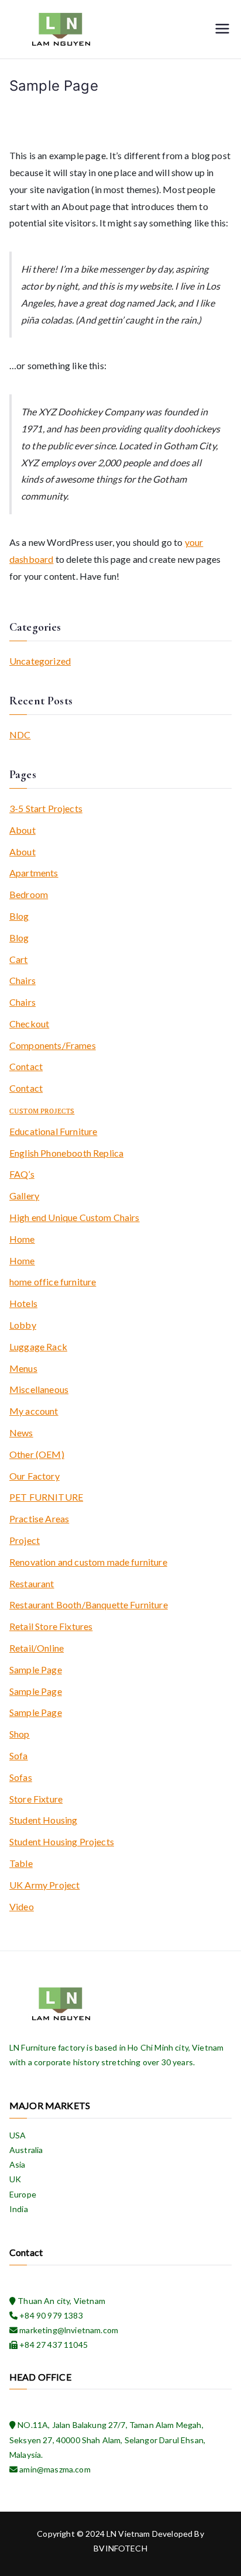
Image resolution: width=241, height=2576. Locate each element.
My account (34, 1411)
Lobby (23, 1325)
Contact (26, 1066)
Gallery (24, 1196)
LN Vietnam (128, 2534)
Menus (23, 1368)
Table (21, 1863)
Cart (19, 959)
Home (22, 1239)
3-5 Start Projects (46, 808)
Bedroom (29, 894)
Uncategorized (40, 661)
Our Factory (35, 1476)
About (23, 830)
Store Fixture (36, 1799)
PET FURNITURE (46, 1497)
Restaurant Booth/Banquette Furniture (89, 1605)
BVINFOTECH (120, 2548)
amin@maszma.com (54, 2469)
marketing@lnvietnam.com (68, 2330)
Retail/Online (37, 1648)
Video (22, 1906)
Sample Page (36, 1669)
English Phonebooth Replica (66, 1153)
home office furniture (53, 1282)
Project (25, 1540)
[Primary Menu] (222, 30)
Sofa (19, 1755)
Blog (19, 916)
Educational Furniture (53, 1131)
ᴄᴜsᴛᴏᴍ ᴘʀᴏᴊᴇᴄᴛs (42, 1110)
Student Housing (43, 1820)
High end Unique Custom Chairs (75, 1217)
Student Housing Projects (62, 1841)
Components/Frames (53, 1045)
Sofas (21, 1777)
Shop (20, 1734)
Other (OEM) (37, 1454)
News (21, 1433)
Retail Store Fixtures (51, 1626)
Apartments (34, 873)
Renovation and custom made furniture (88, 1562)
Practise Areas (39, 1519)
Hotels (23, 1303)
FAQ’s (22, 1174)
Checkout (29, 1024)
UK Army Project (44, 1885)
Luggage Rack (38, 1347)
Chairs (23, 980)
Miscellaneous (39, 1389)
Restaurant (32, 1583)
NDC (20, 735)
